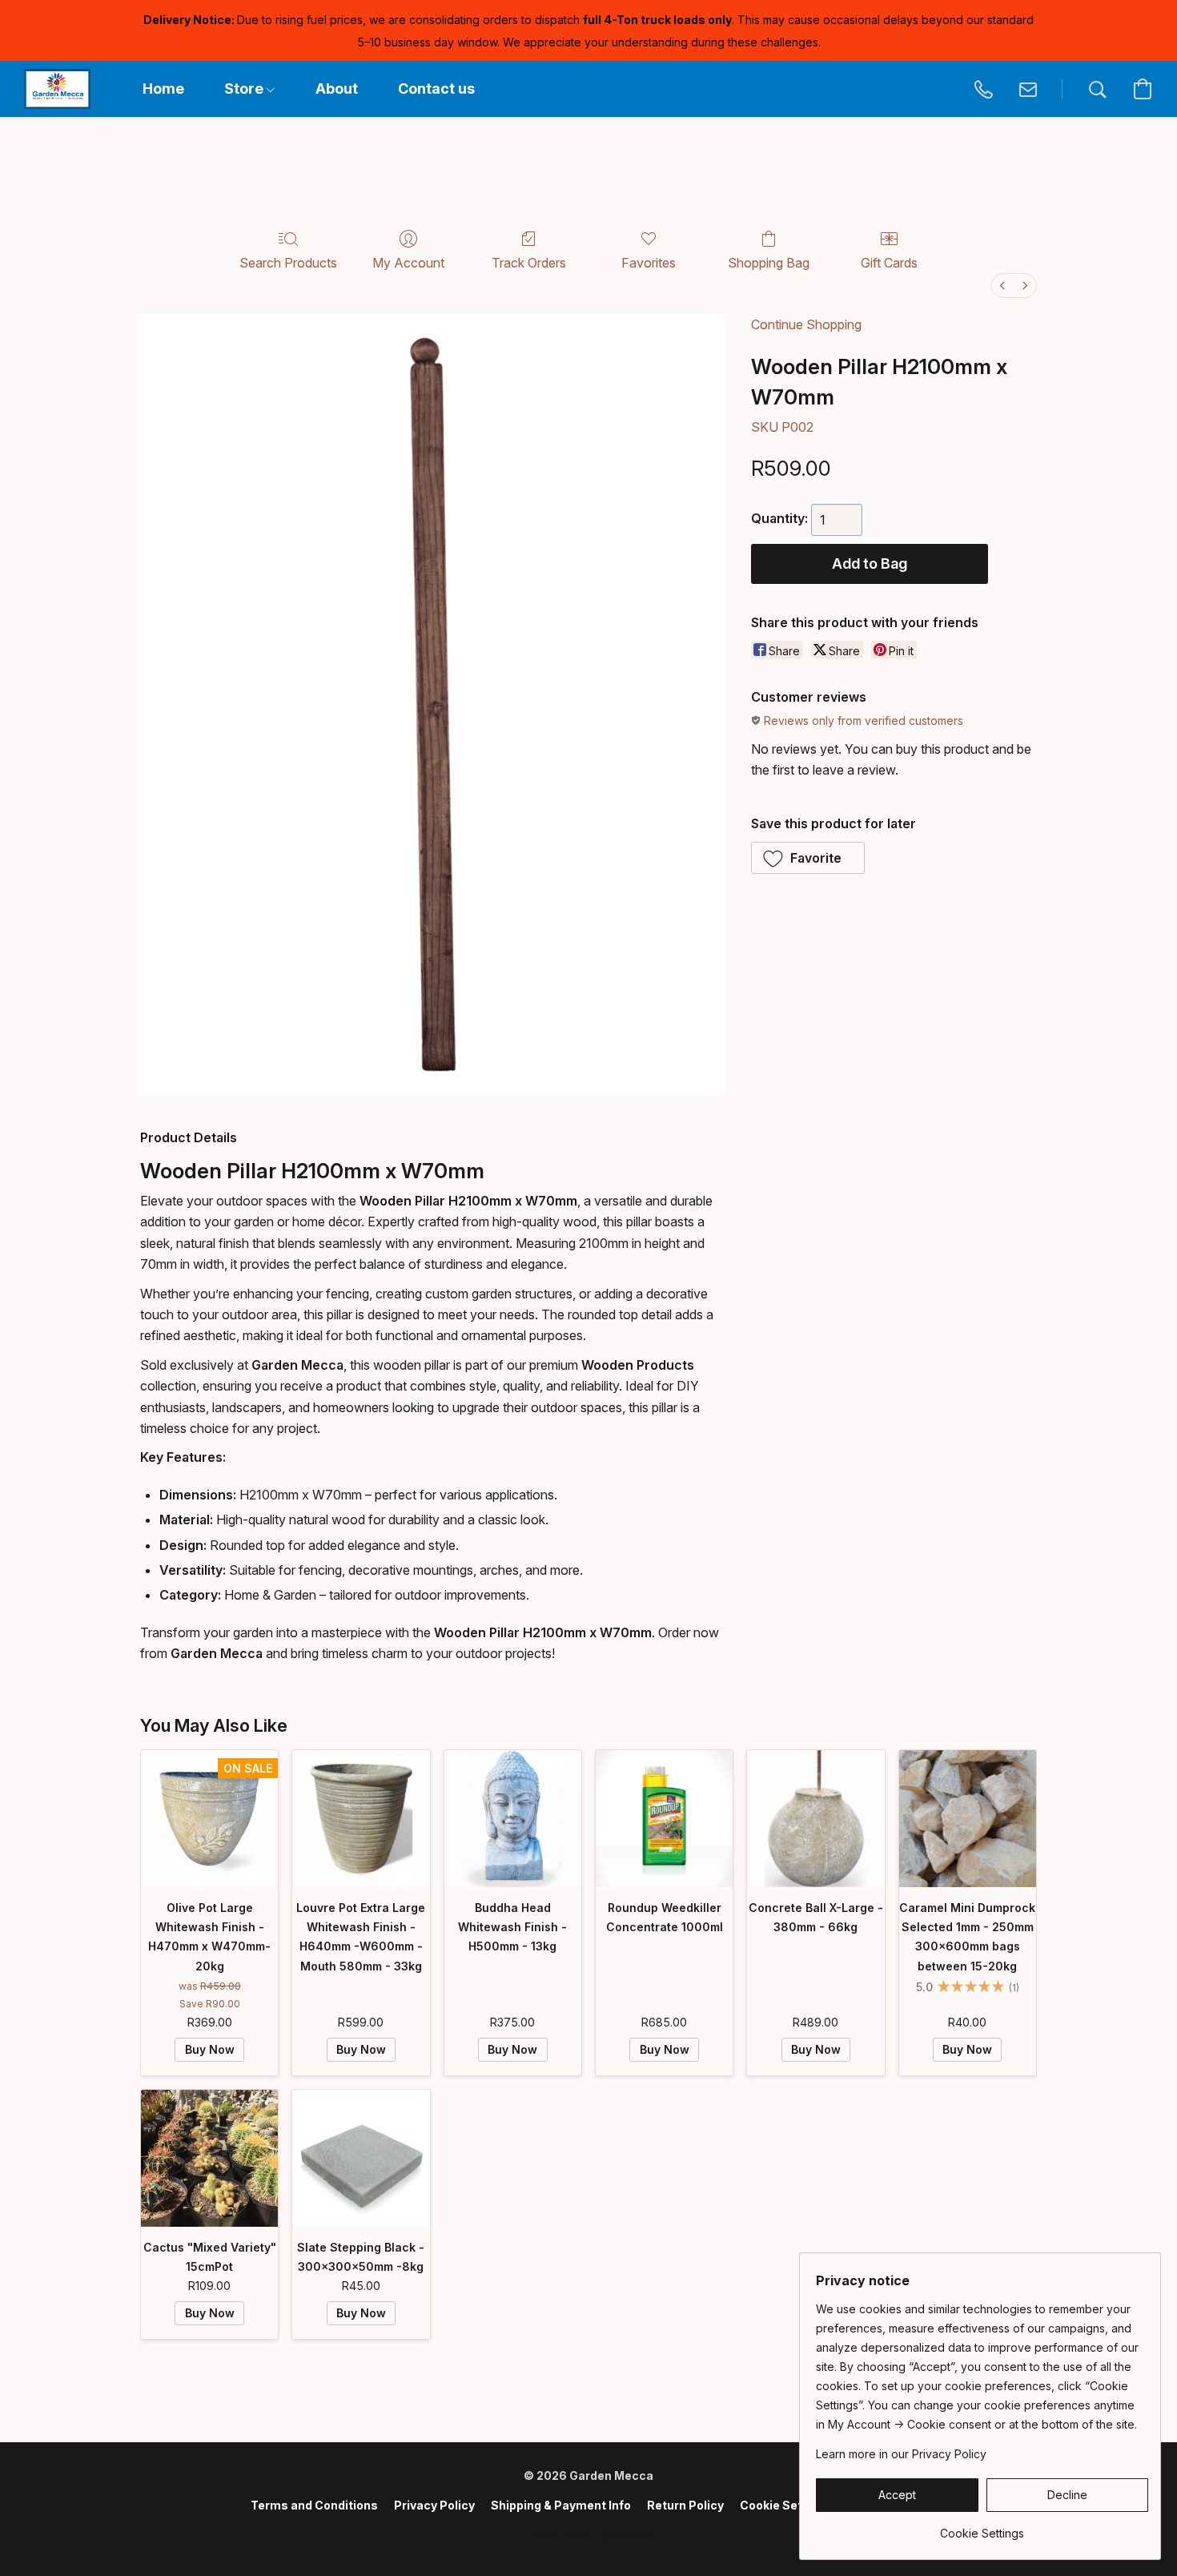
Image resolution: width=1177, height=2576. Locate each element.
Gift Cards (889, 263)
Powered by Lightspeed (588, 2533)
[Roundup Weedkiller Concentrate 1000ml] (664, 1819)
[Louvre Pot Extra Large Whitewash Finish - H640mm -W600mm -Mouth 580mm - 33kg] (361, 1819)
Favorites (649, 263)
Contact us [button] (436, 89)
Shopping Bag (769, 263)
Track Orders (529, 263)
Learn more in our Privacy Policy (901, 2454)
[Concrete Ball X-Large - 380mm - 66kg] (815, 1819)
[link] (982, 2528)
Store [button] (245, 89)
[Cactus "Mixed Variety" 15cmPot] (209, 2158)
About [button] (337, 89)
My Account (408, 263)
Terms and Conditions (314, 2505)
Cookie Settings (786, 2505)
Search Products (288, 263)
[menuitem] (1002, 286)
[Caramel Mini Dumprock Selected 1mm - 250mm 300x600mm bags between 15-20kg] (968, 1819)
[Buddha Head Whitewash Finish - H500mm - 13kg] (513, 1819)
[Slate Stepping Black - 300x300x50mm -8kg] (361, 2158)
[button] (57, 89)
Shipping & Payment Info (561, 2505)
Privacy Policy (434, 2505)
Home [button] (163, 89)
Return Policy (685, 2505)
